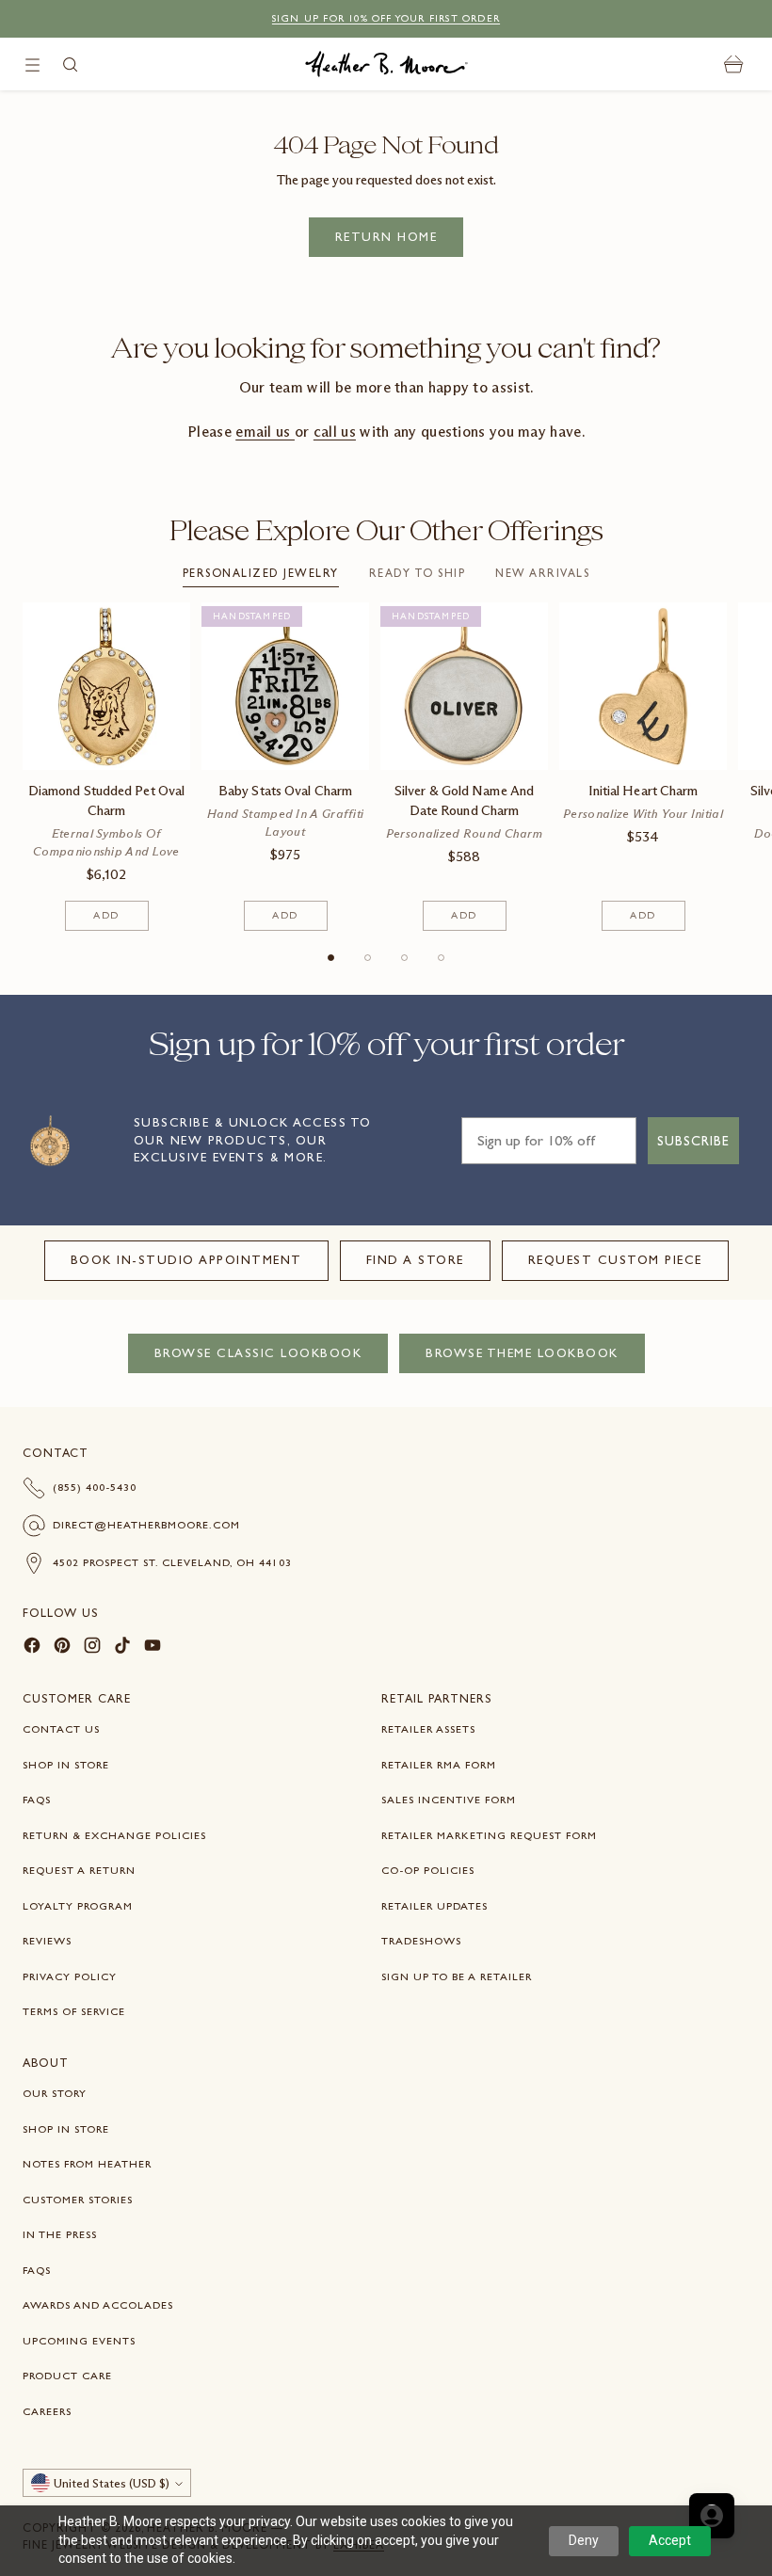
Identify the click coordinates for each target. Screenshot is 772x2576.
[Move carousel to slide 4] (441, 958)
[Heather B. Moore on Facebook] (32, 1648)
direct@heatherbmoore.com (146, 1525)
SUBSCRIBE (693, 1141)
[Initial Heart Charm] (643, 686)
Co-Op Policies (428, 1870)
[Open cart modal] (734, 64)
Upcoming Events (79, 2341)
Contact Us (61, 1729)
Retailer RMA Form (439, 1765)
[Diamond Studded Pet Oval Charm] (106, 686)
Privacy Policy (70, 1976)
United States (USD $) (112, 2483)
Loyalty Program (78, 1906)
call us (335, 432)
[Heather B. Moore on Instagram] (92, 1648)
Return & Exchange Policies (114, 1835)
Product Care (67, 2376)
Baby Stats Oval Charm (285, 791)
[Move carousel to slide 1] (331, 958)
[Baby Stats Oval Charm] (285, 686)
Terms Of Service (74, 2011)
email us (265, 432)
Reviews (47, 1941)
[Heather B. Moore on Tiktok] (122, 1648)
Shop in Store (66, 1765)
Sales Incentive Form (449, 1800)
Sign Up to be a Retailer (457, 1976)
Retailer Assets (428, 1729)
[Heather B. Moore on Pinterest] (62, 1648)
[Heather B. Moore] (386, 64)
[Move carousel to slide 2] (368, 958)
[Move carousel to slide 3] (404, 958)
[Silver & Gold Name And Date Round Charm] (464, 686)
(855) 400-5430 (95, 1487)
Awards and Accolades (98, 2305)
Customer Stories (78, 2200)
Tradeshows (421, 1941)
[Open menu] (32, 64)
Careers (47, 2411)
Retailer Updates (434, 1906)
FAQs (37, 1800)
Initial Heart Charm (643, 791)
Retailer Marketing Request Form (489, 1835)
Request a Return (79, 1870)
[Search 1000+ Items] (70, 64)
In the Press (60, 2234)
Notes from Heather (87, 2164)
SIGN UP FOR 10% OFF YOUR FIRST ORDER (386, 18)
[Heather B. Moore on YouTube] (153, 1648)
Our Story (55, 2093)
